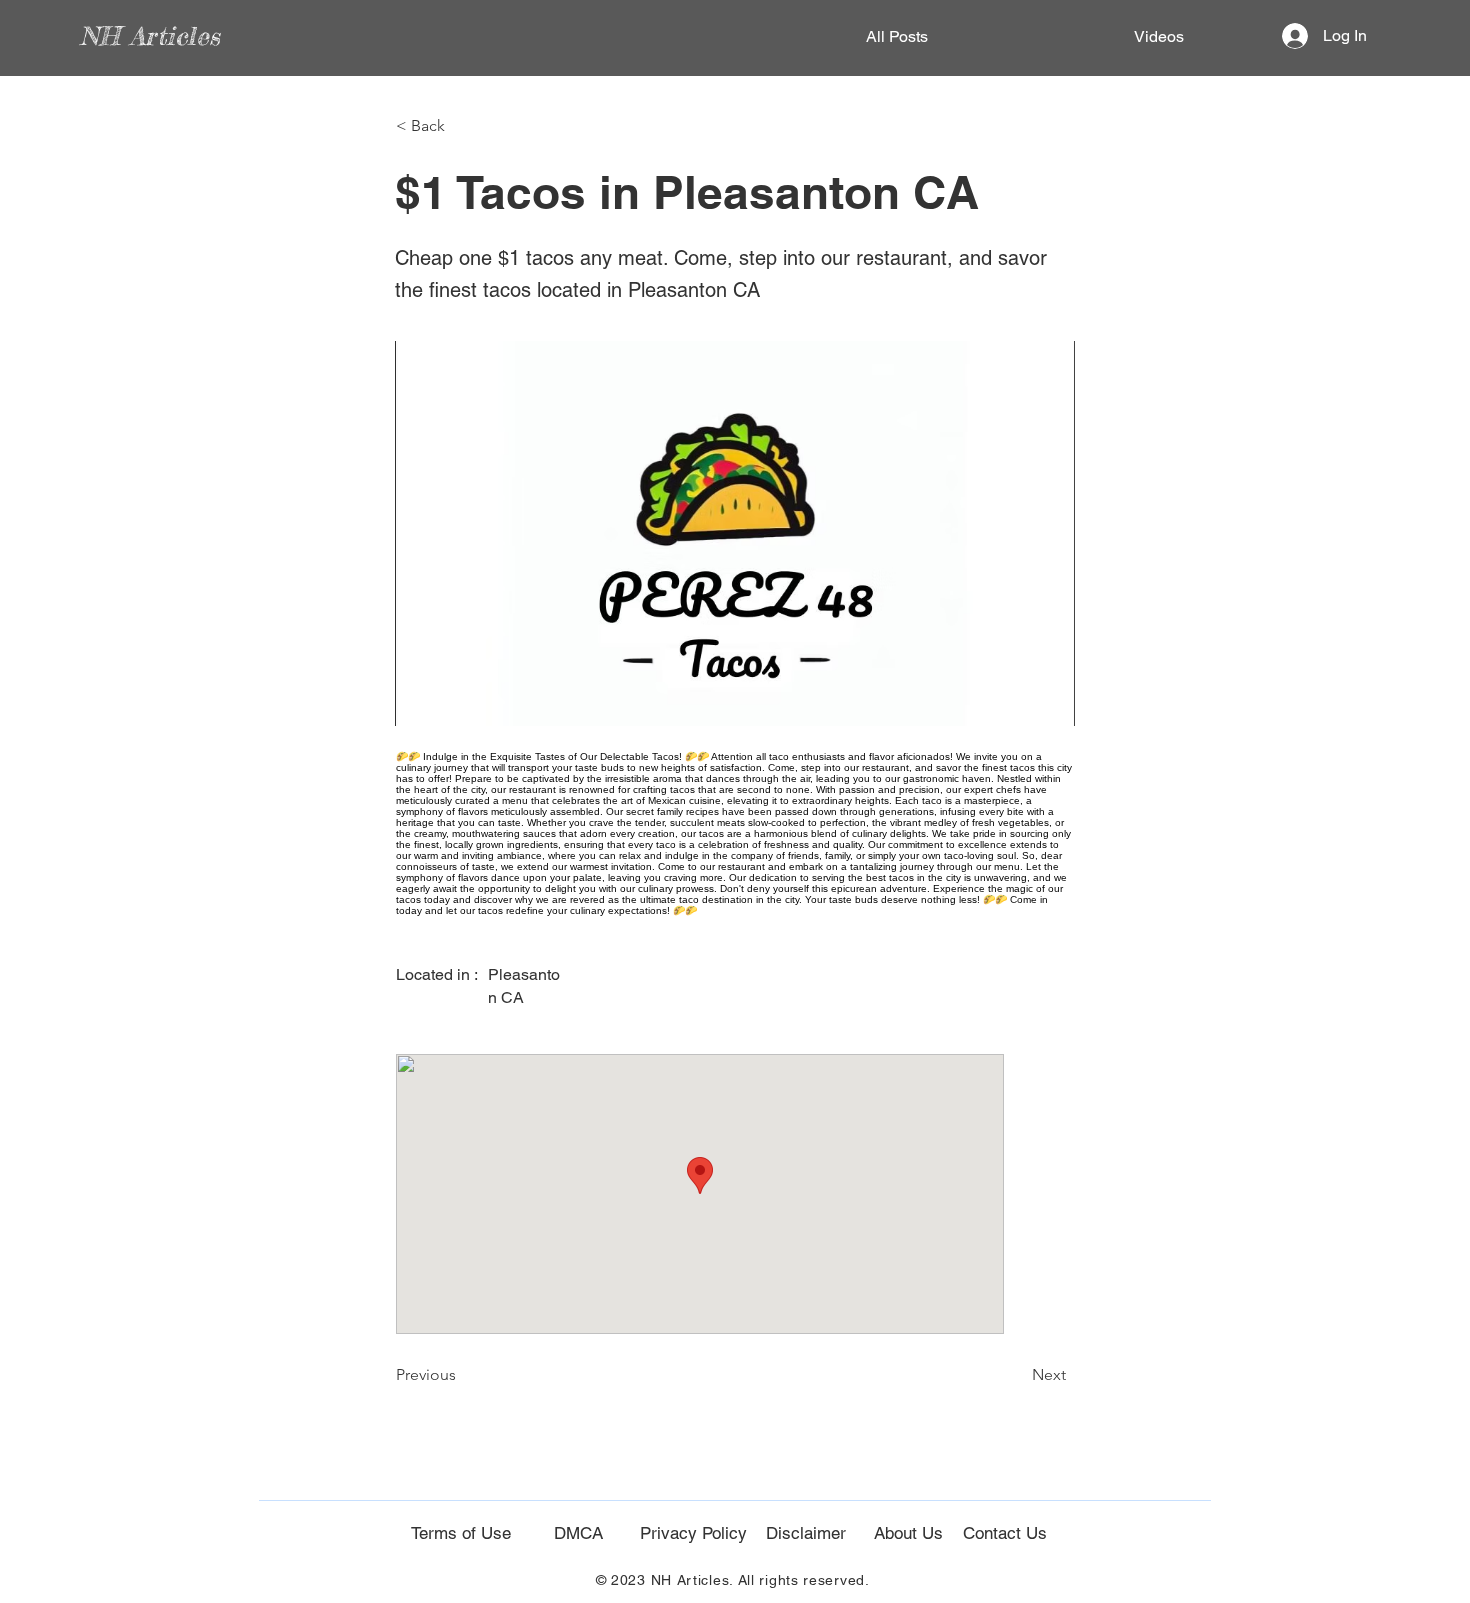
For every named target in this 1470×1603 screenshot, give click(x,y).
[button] (462, 126)
